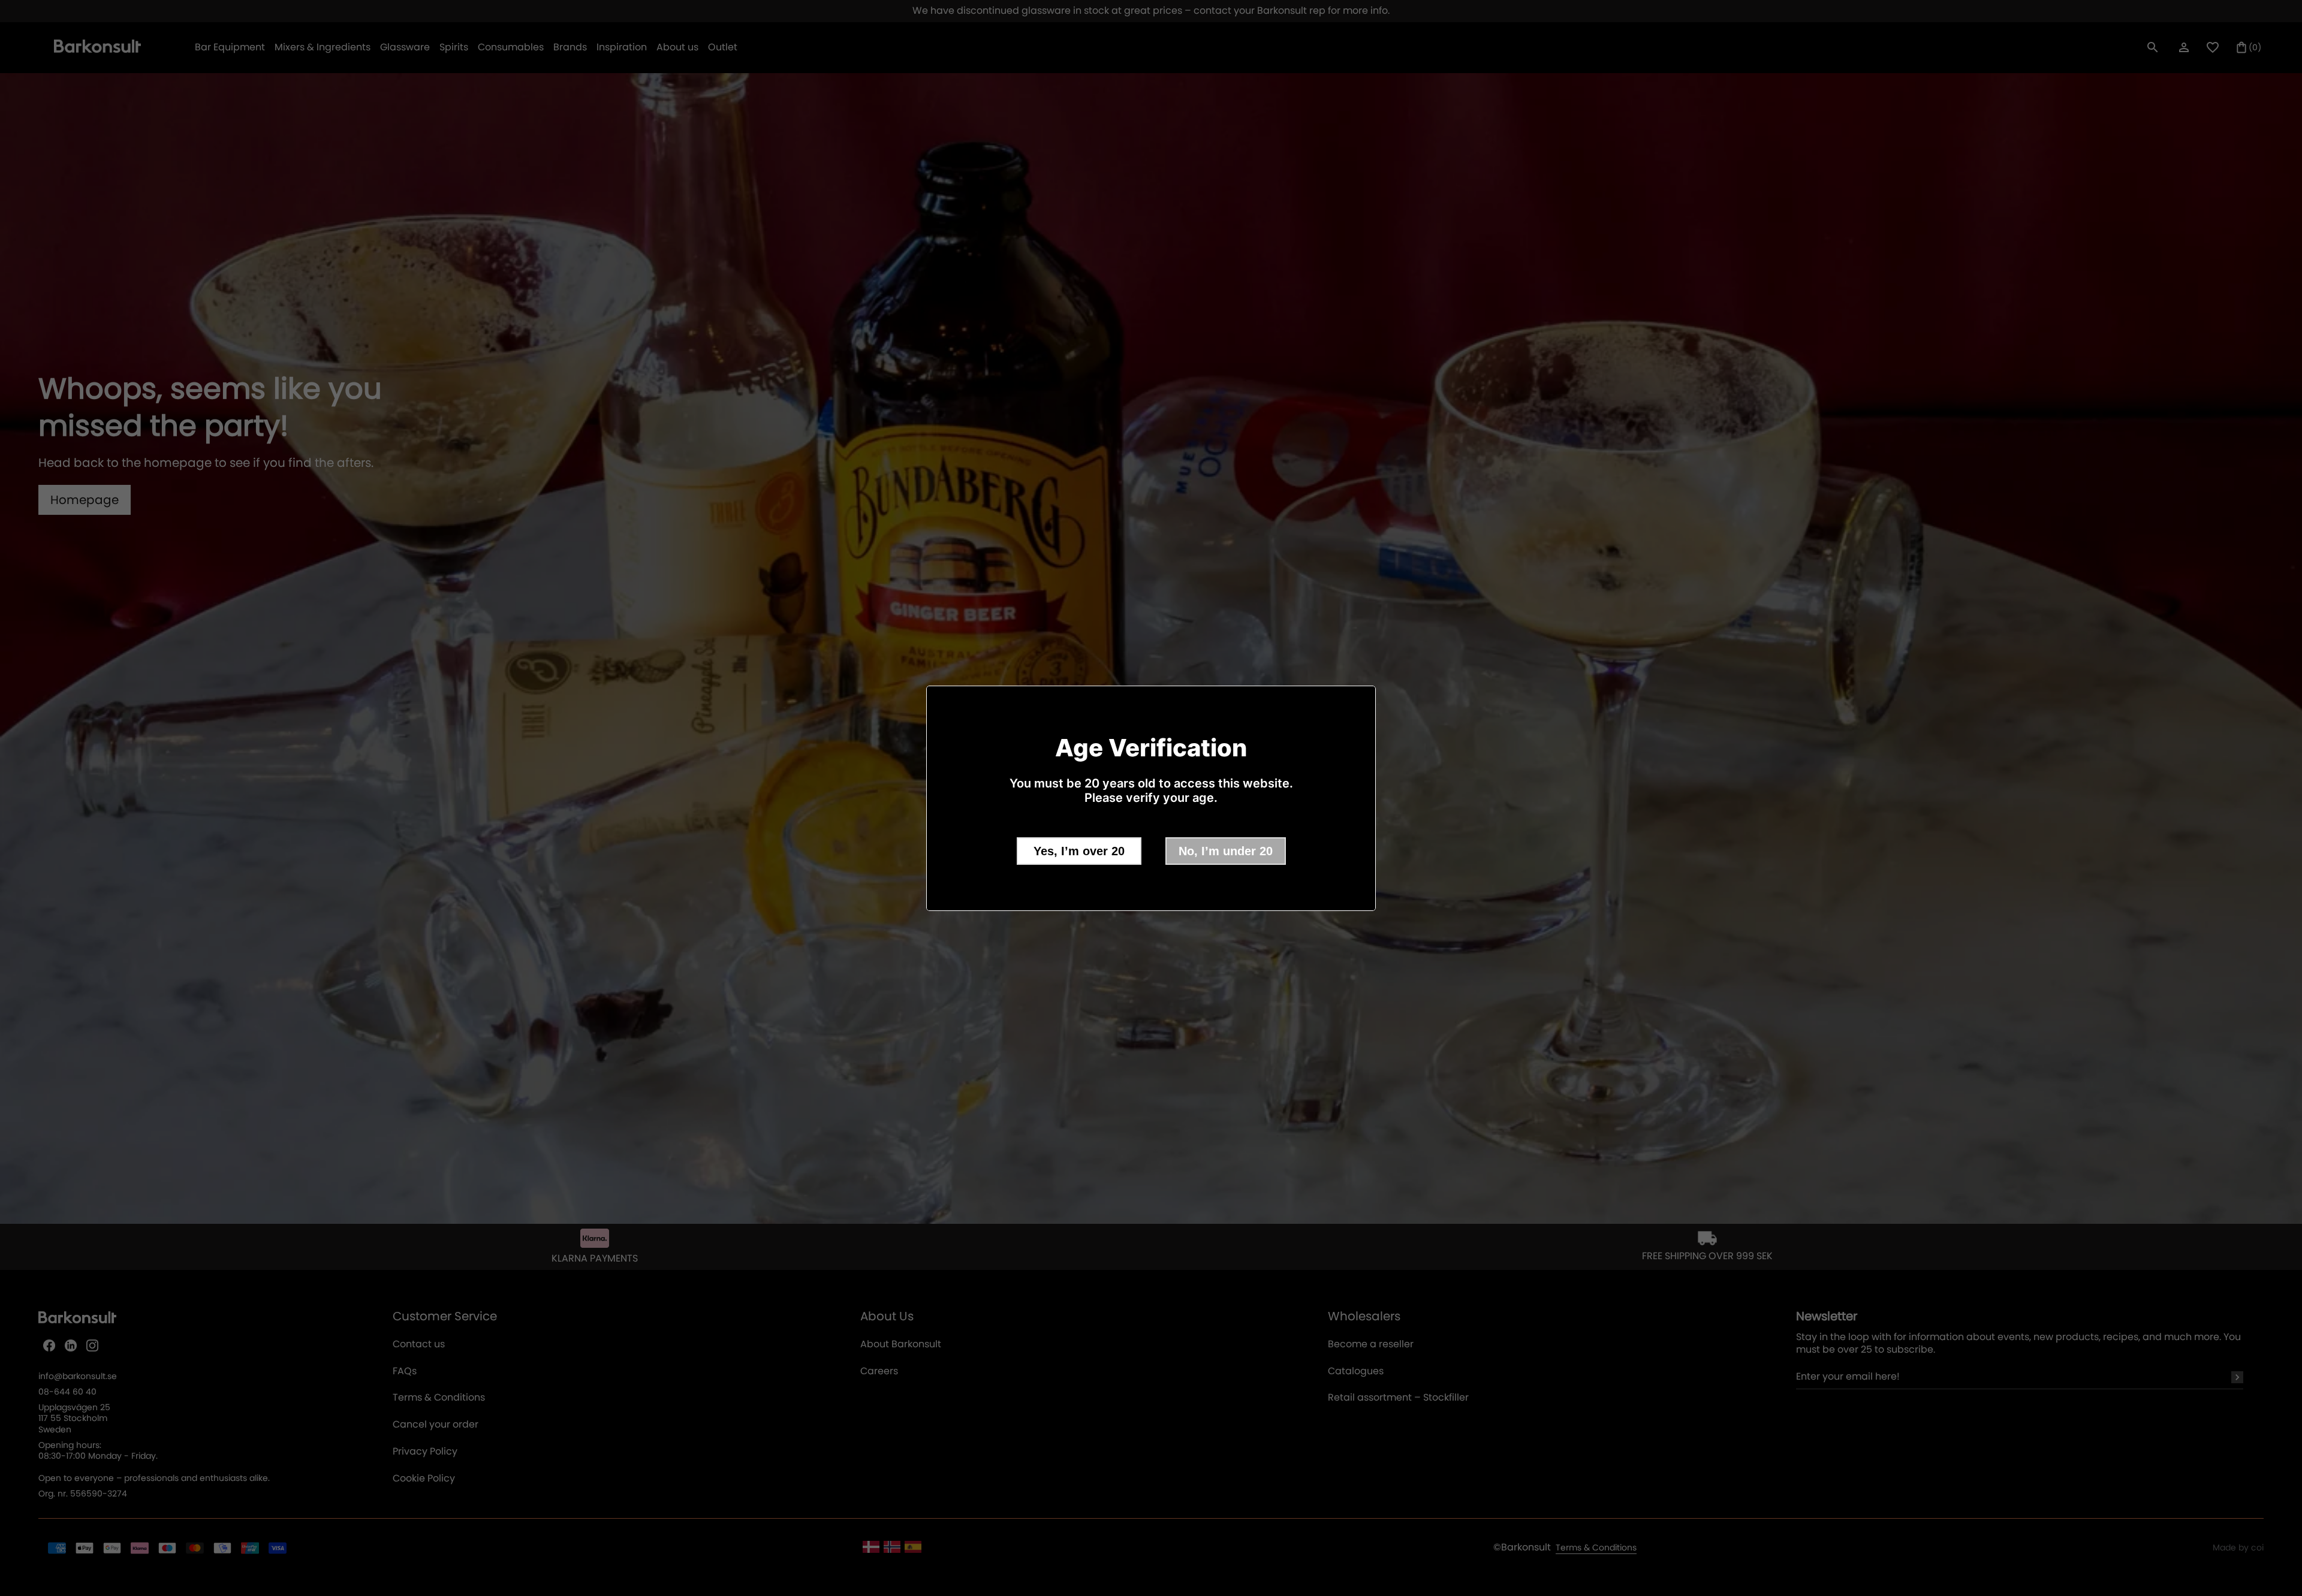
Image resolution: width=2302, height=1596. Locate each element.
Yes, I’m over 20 (1079, 851)
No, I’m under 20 (1226, 851)
